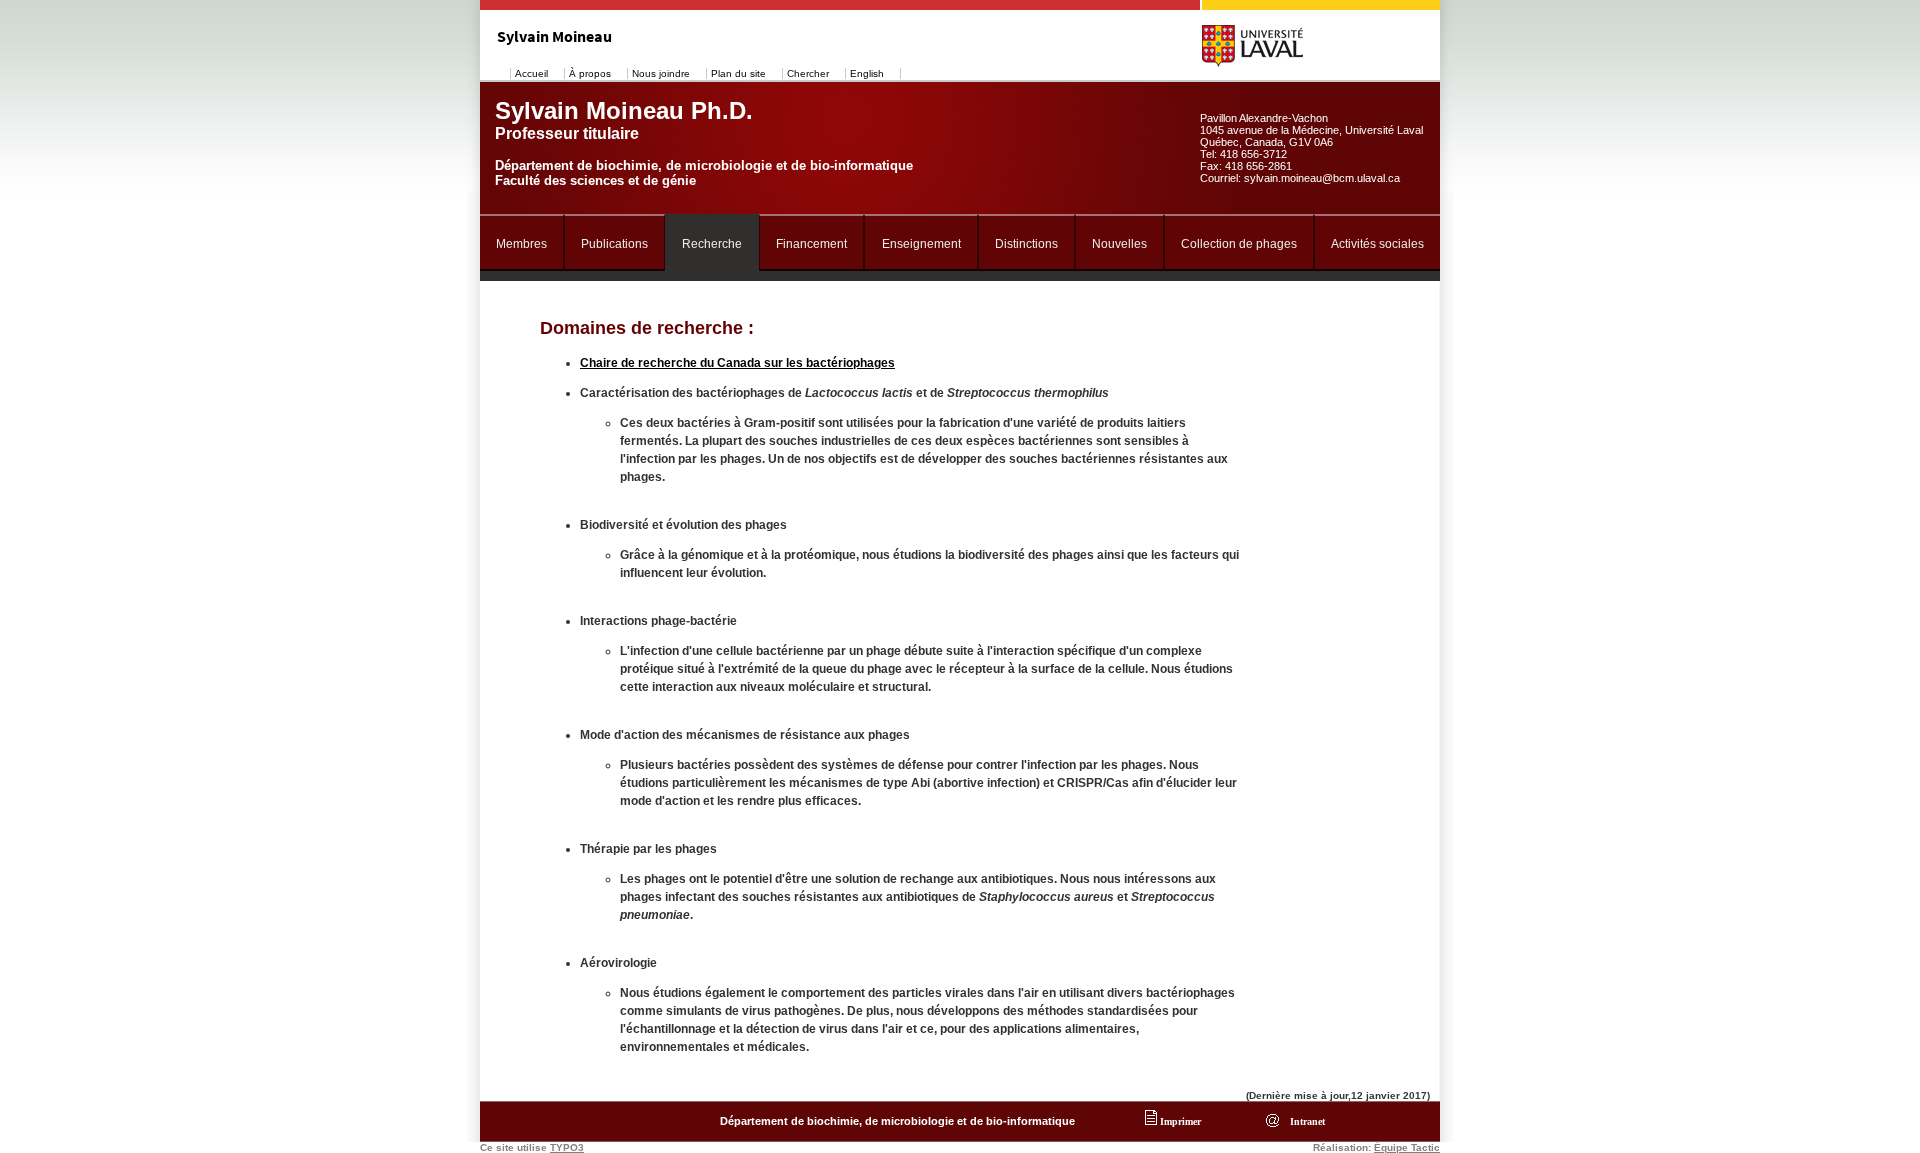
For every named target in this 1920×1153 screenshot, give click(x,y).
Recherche (712, 244)
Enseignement (921, 244)
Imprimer (1179, 1121)
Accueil (531, 73)
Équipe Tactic (1407, 1147)
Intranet (1304, 1121)
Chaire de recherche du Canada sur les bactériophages (737, 363)
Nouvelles (1119, 244)
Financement (811, 244)
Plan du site (738, 73)
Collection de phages (1239, 244)
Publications (614, 244)
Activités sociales (1377, 244)
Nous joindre (661, 73)
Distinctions (1026, 244)
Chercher (808, 73)
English (867, 73)
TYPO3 (567, 1147)
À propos (590, 73)
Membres (521, 244)
